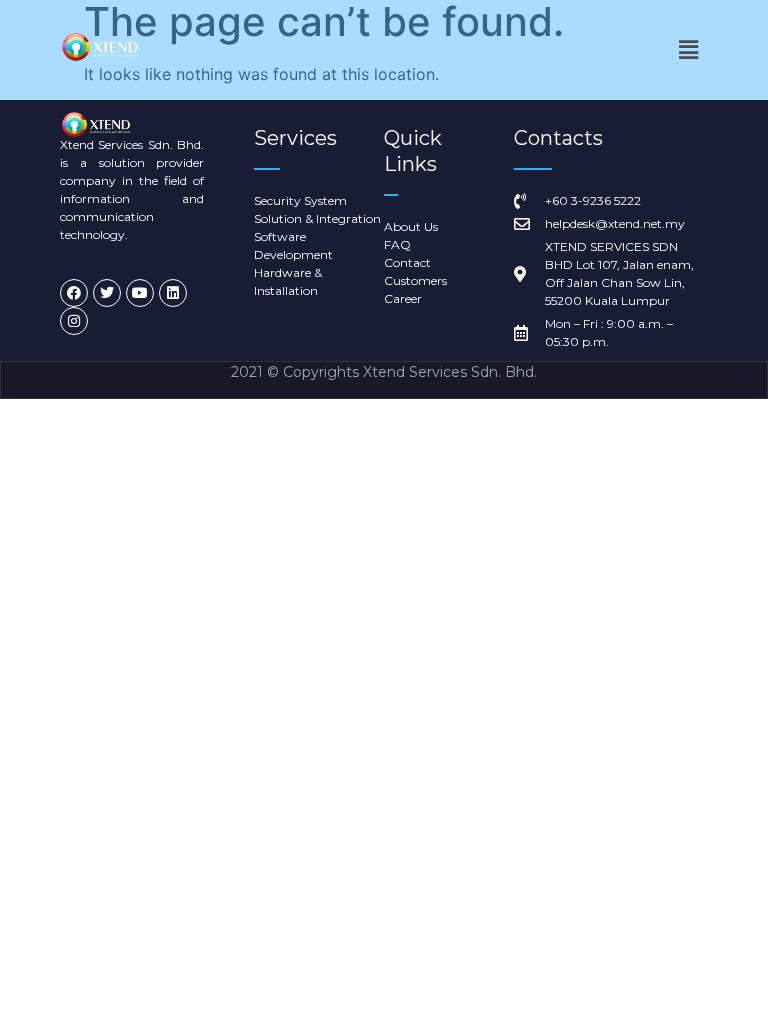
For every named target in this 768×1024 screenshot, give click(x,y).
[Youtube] (140, 293)
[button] (688, 49)
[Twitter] (107, 293)
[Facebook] (74, 293)
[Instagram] (74, 321)
